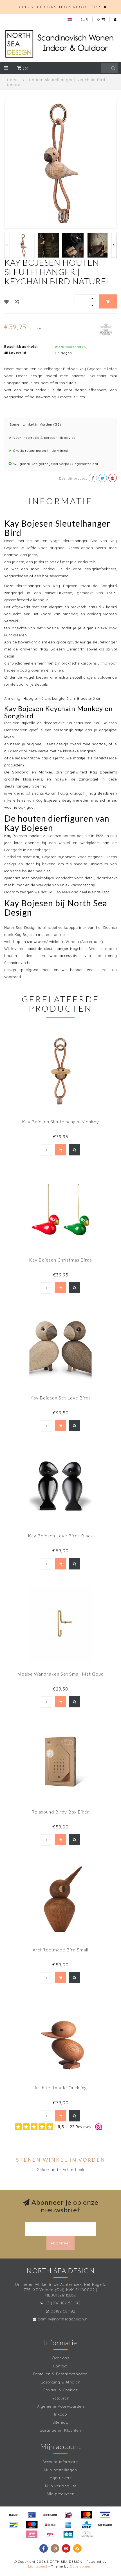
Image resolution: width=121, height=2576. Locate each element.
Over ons (61, 2358)
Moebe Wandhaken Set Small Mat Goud (60, 1674)
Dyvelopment (81, 2566)
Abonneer (60, 2243)
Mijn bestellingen (60, 2470)
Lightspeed (38, 2566)
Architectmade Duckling (60, 2088)
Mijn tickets (60, 2478)
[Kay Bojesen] (106, 328)
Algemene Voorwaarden (61, 2406)
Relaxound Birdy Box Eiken (61, 1812)
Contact (60, 2366)
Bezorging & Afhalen (61, 2382)
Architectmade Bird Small (60, 1950)
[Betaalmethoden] (14, 2515)
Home (13, 80)
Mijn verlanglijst (61, 2486)
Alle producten (60, 2494)
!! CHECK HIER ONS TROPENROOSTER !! (58, 7)
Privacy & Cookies (60, 2390)
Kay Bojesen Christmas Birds (60, 1260)
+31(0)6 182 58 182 (63, 2303)
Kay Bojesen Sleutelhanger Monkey (60, 1122)
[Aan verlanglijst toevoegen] (7, 302)
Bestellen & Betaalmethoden (60, 2374)
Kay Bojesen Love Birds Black (60, 1536)
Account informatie (61, 2462)
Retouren (61, 2398)
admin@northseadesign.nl (63, 2319)
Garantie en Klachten (60, 2430)
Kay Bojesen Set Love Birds (60, 1398)
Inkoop (60, 2414)
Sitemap (60, 2422)
